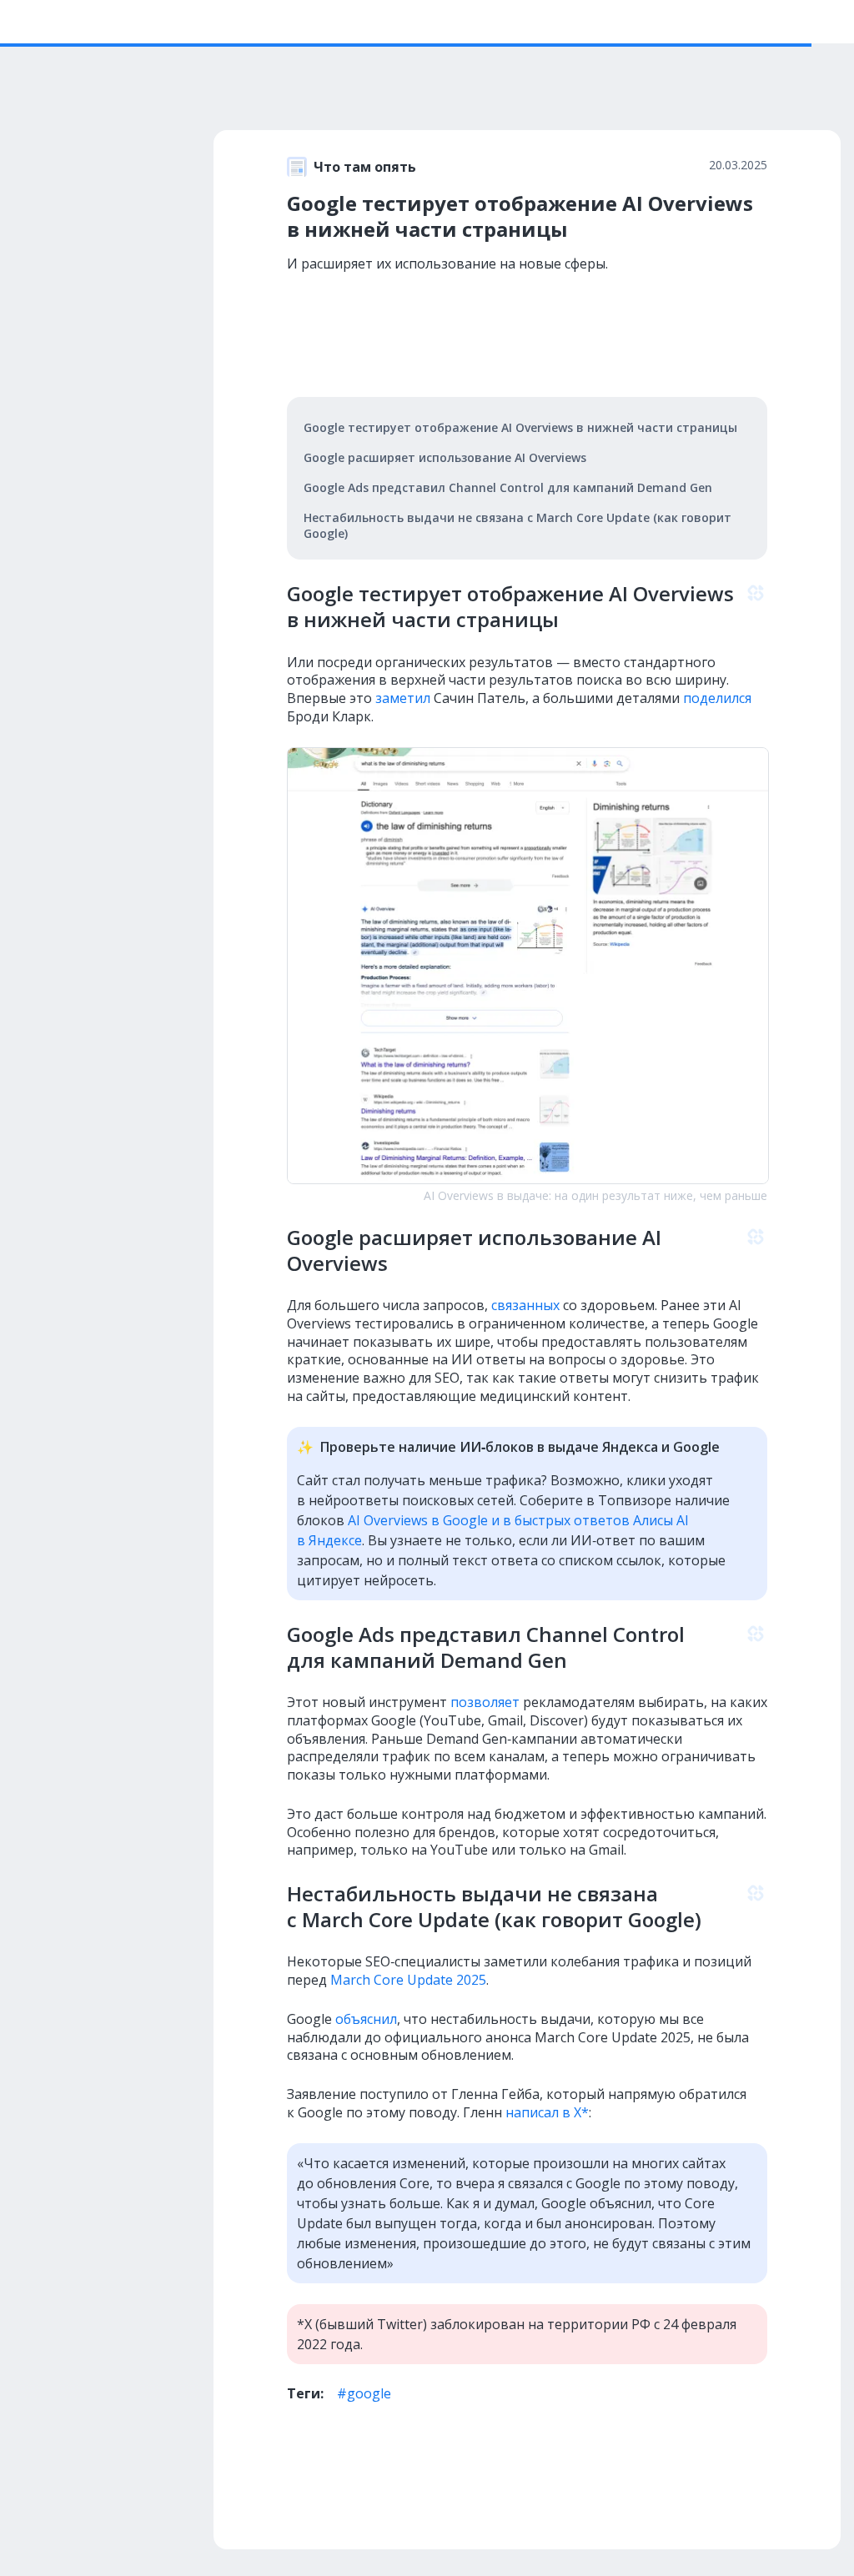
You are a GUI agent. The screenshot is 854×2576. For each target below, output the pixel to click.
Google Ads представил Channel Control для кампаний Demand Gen (508, 487)
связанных (525, 1305)
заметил (403, 698)
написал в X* (547, 2112)
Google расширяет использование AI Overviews (445, 457)
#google (364, 2393)
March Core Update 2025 (408, 1980)
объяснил (366, 2019)
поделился (717, 698)
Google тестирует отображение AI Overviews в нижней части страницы (520, 427)
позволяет (485, 1702)
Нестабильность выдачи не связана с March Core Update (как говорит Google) (517, 525)
